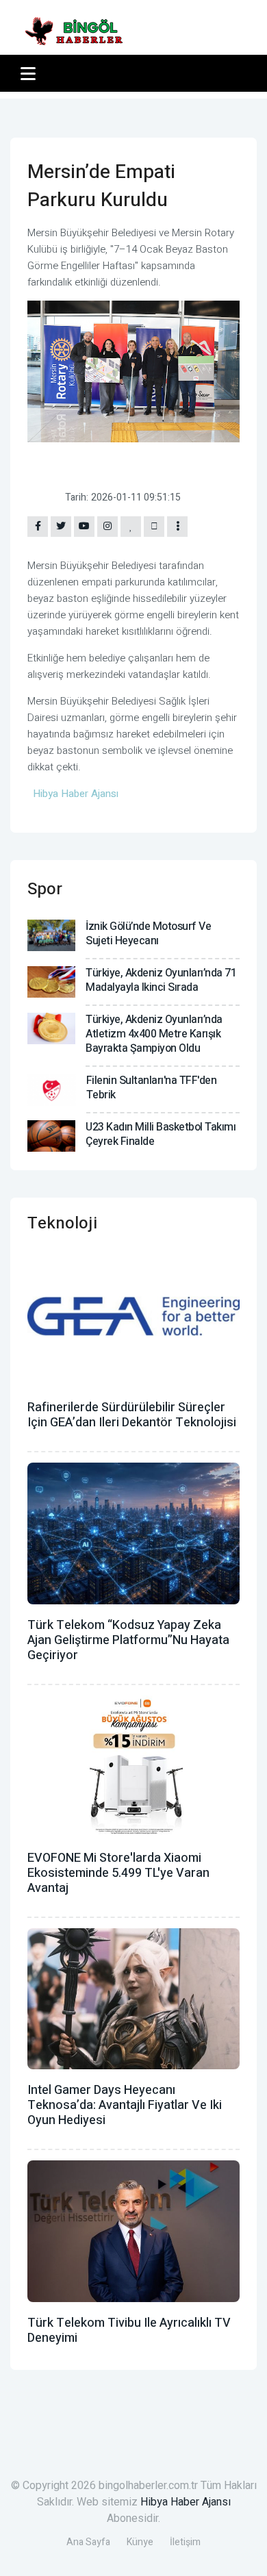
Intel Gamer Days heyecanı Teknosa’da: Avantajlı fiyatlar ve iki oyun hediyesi (125, 2105)
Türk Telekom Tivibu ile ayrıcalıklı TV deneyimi (129, 2331)
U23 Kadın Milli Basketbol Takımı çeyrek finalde (161, 1134)
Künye (140, 2542)
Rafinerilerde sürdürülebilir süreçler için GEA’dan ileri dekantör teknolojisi (132, 1415)
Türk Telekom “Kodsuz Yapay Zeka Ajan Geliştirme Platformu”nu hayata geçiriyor (128, 1640)
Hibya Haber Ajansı (186, 2502)
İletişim (185, 2542)
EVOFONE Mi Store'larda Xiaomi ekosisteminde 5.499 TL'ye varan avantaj (118, 1873)
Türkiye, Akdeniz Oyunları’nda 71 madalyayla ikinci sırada (161, 980)
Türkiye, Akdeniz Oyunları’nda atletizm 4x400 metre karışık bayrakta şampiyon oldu (154, 1034)
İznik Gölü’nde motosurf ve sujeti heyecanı (148, 934)
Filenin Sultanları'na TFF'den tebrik (152, 1088)
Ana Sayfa (88, 2542)
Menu (30, 73)
